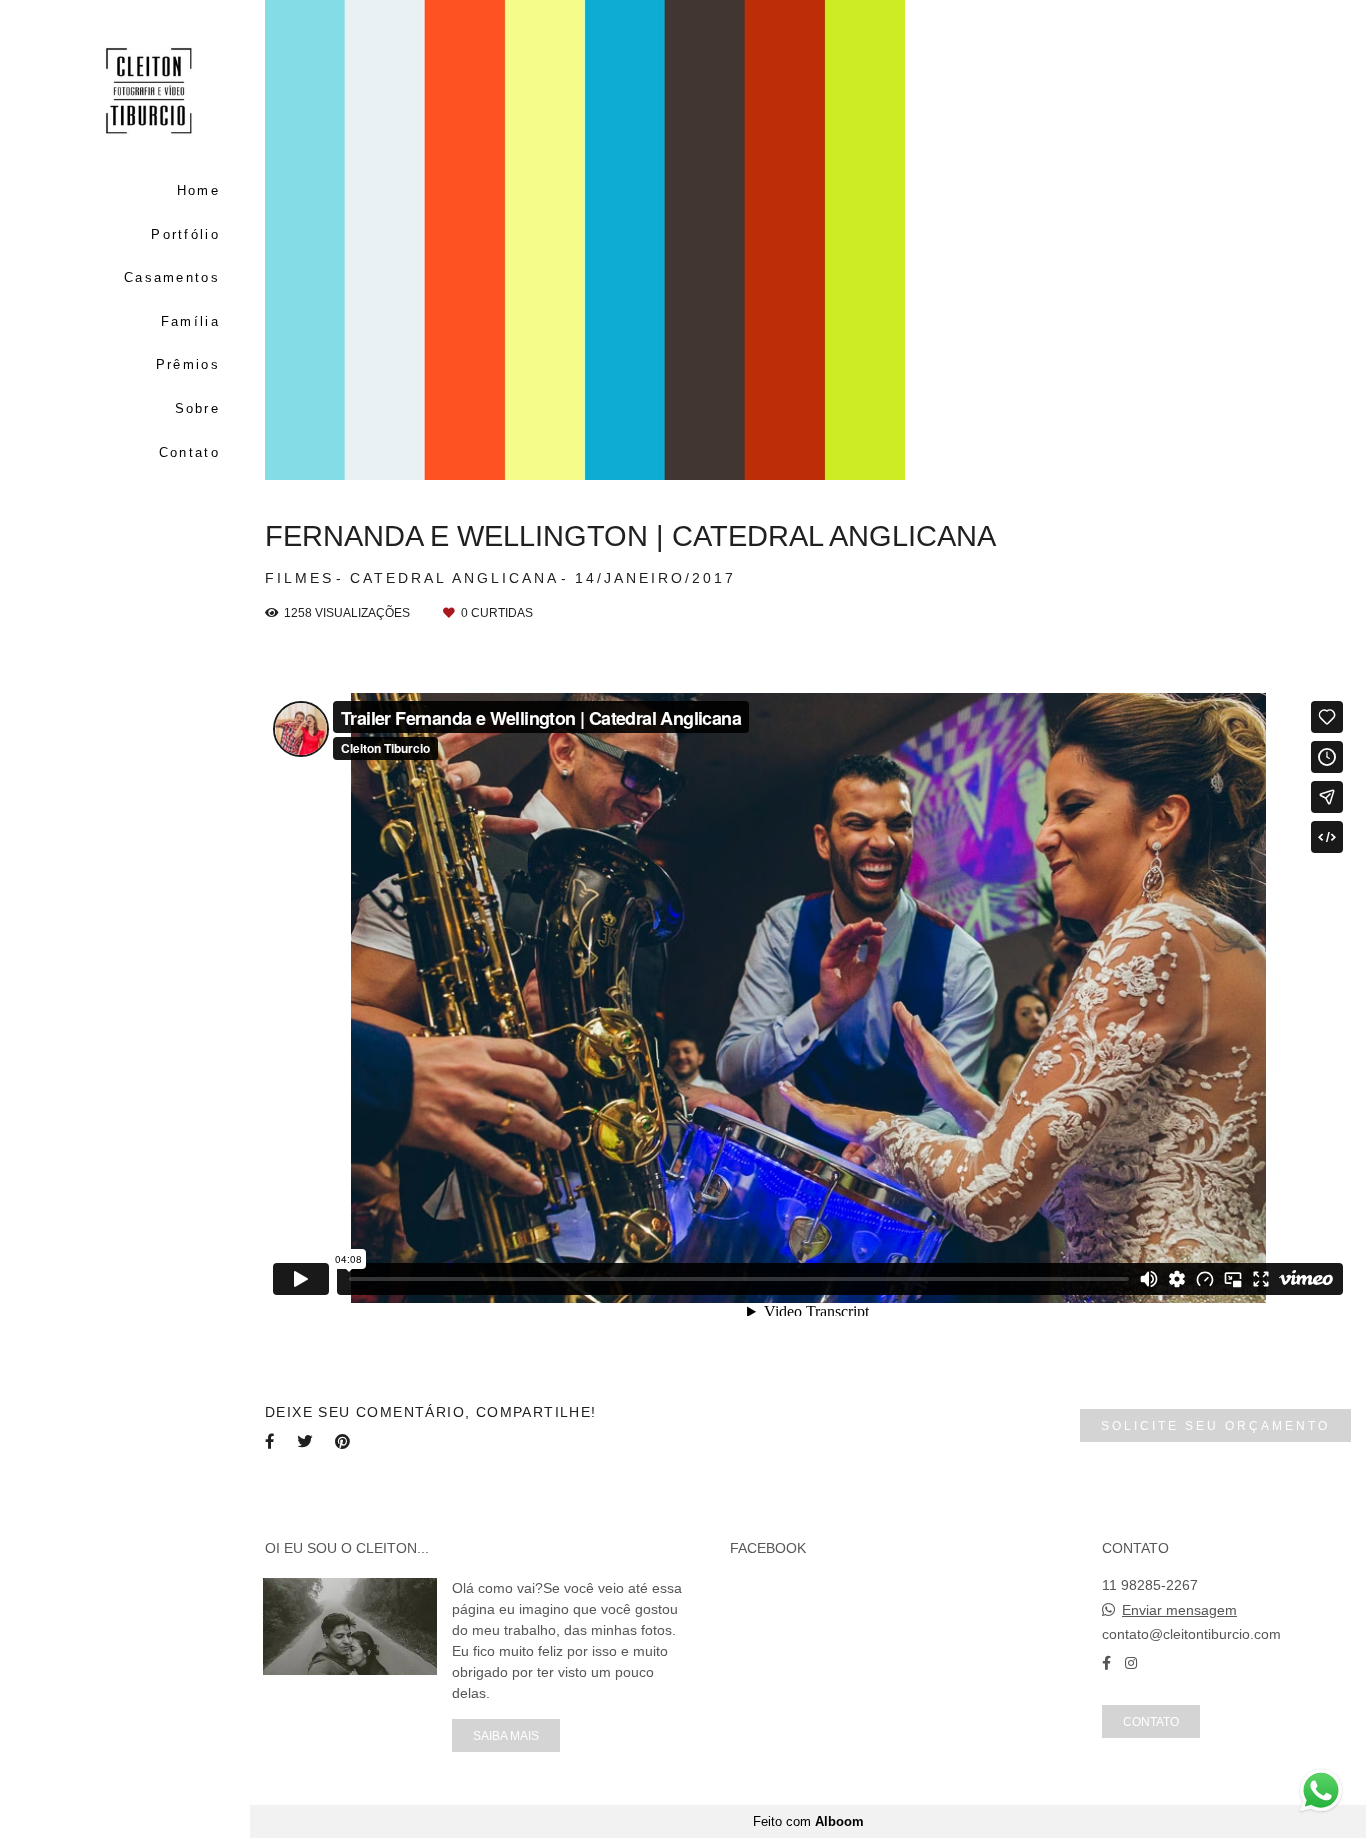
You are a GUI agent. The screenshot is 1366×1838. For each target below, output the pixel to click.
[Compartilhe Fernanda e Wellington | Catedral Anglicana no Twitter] (306, 1441)
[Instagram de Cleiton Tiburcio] (1131, 1663)
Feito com (808, 1821)
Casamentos (172, 277)
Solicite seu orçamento (1215, 1425)
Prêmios (188, 364)
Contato (189, 452)
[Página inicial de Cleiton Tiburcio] (125, 92)
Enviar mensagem (1179, 1610)
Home (198, 190)
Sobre (197, 408)
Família (190, 321)
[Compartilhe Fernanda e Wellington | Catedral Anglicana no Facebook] (271, 1441)
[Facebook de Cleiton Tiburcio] (1106, 1663)
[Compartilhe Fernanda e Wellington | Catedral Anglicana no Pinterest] (344, 1441)
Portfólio (185, 234)
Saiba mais (506, 1735)
